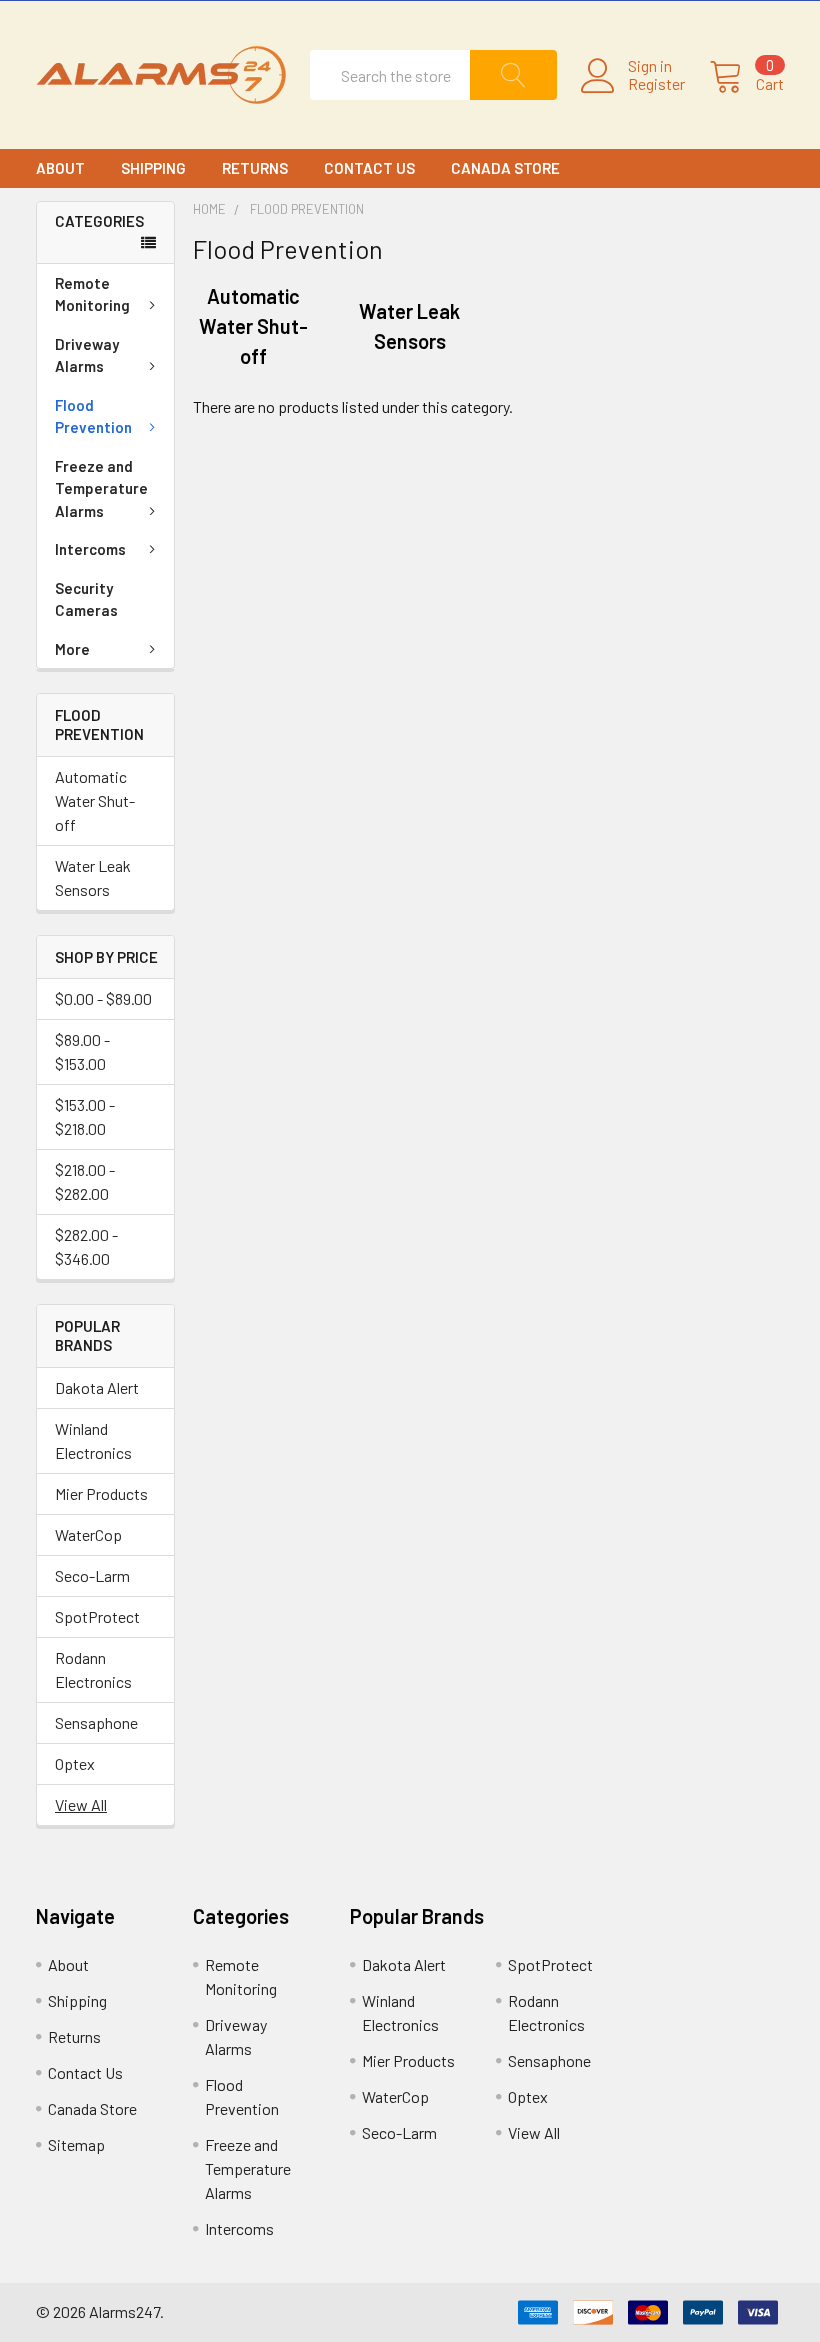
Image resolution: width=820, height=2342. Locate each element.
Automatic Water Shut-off (95, 800)
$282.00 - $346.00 (86, 1246)
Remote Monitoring (92, 294)
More (72, 649)
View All (81, 1804)
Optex (75, 1763)
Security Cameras (86, 599)
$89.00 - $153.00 (82, 1051)
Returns (255, 168)
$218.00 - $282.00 (85, 1181)
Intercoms (90, 549)
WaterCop (88, 1534)
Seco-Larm (92, 1575)
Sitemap (76, 2144)
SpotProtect (97, 1616)
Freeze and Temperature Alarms (101, 488)
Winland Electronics (93, 1440)
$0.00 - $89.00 (103, 998)
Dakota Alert (97, 1387)
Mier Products (101, 1493)
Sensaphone (96, 1722)
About (60, 168)
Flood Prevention (93, 416)
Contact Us (369, 168)
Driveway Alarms (87, 355)
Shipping (153, 168)
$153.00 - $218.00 (85, 1116)
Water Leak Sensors (93, 877)
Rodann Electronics (93, 1669)
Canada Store (505, 168)
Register (656, 84)
